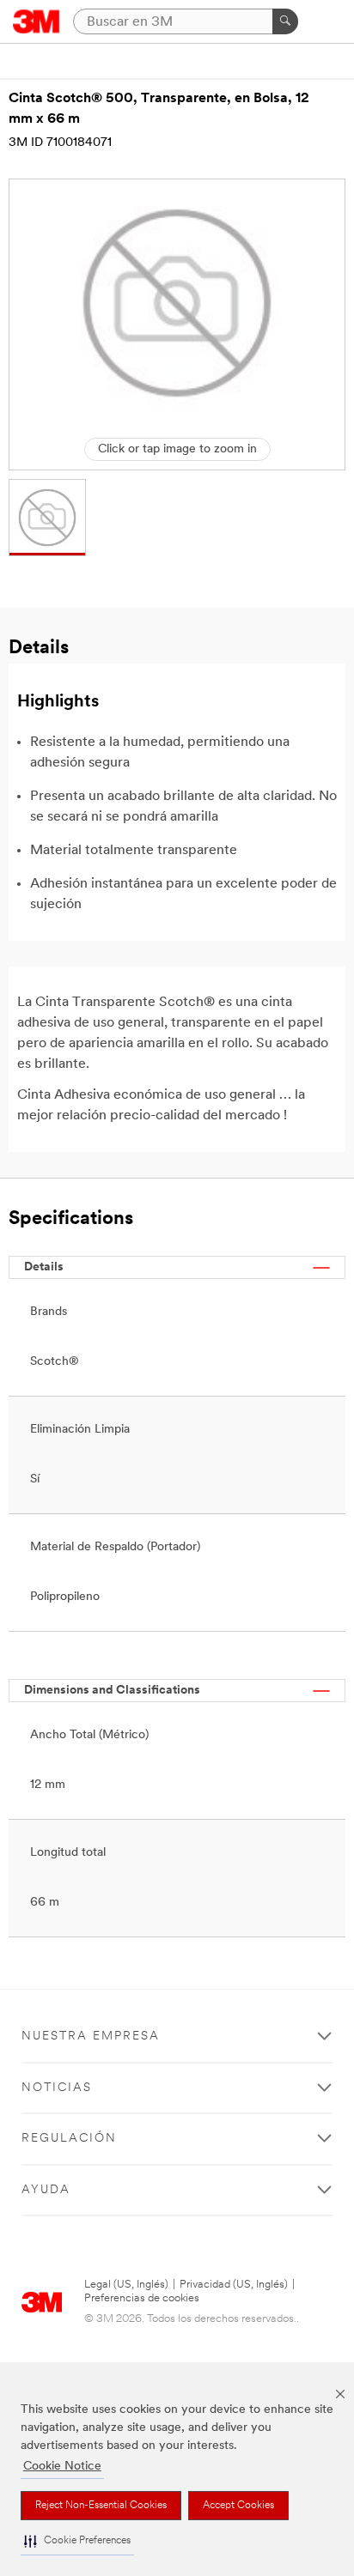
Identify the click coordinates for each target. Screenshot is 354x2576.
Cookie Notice (62, 2467)
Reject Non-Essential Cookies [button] (101, 2506)
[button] (77, 2541)
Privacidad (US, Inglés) (234, 2285)
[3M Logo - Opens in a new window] (37, 21)
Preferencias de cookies (142, 2298)
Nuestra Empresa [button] (91, 2037)
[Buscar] (285, 21)
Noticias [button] (57, 2088)
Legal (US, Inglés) (126, 2285)
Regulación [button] (69, 2139)
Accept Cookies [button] (238, 2506)
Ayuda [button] (46, 2190)
